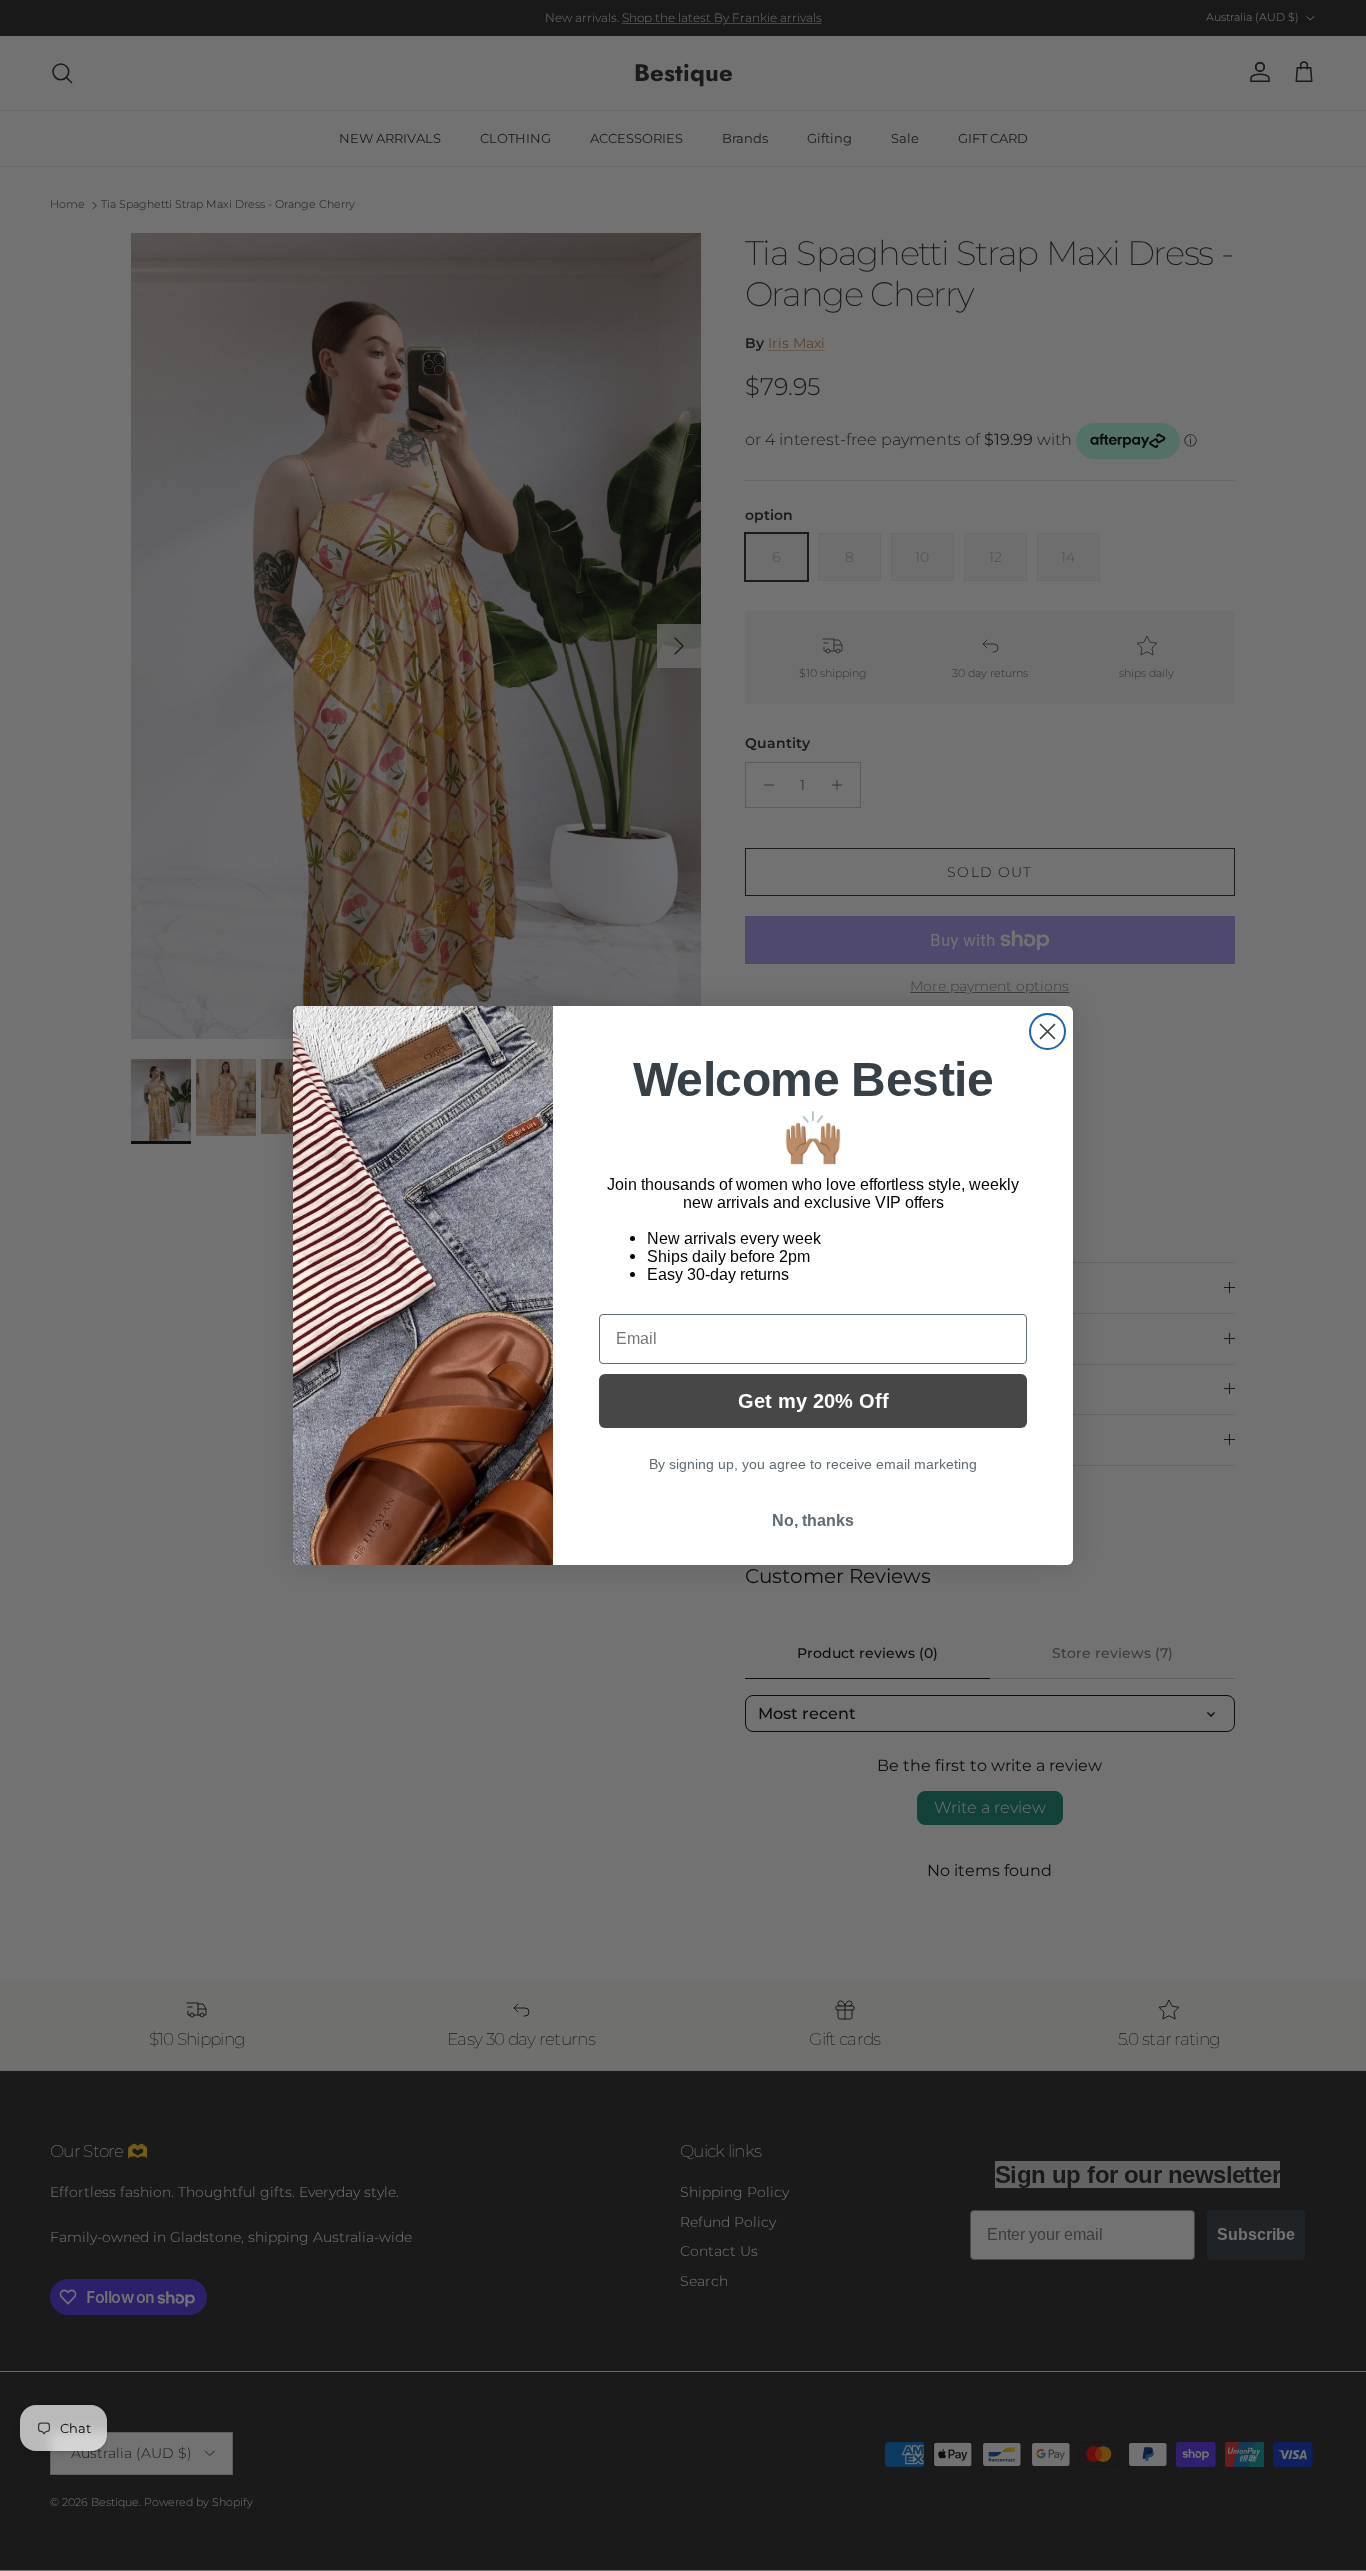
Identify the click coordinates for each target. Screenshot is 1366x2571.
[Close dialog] (1047, 1031)
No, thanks (813, 1520)
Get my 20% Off (813, 1401)
